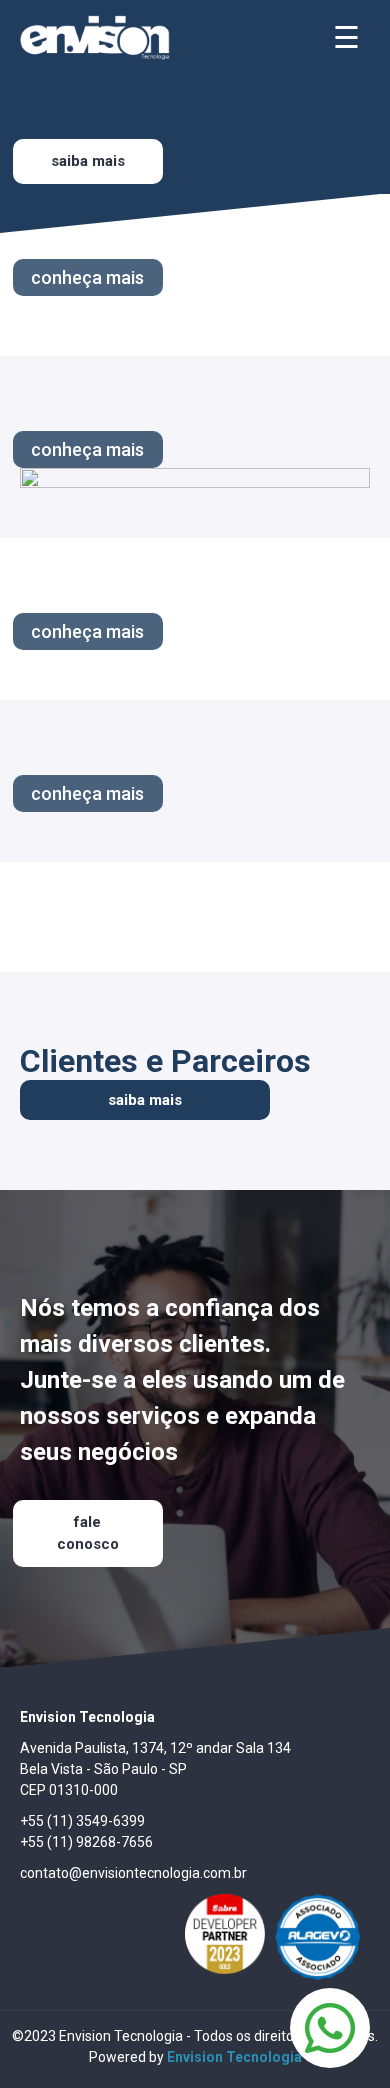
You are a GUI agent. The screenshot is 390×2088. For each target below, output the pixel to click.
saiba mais (145, 1100)
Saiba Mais (88, 161)
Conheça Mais (87, 277)
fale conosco (88, 1533)
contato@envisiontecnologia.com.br (133, 1873)
